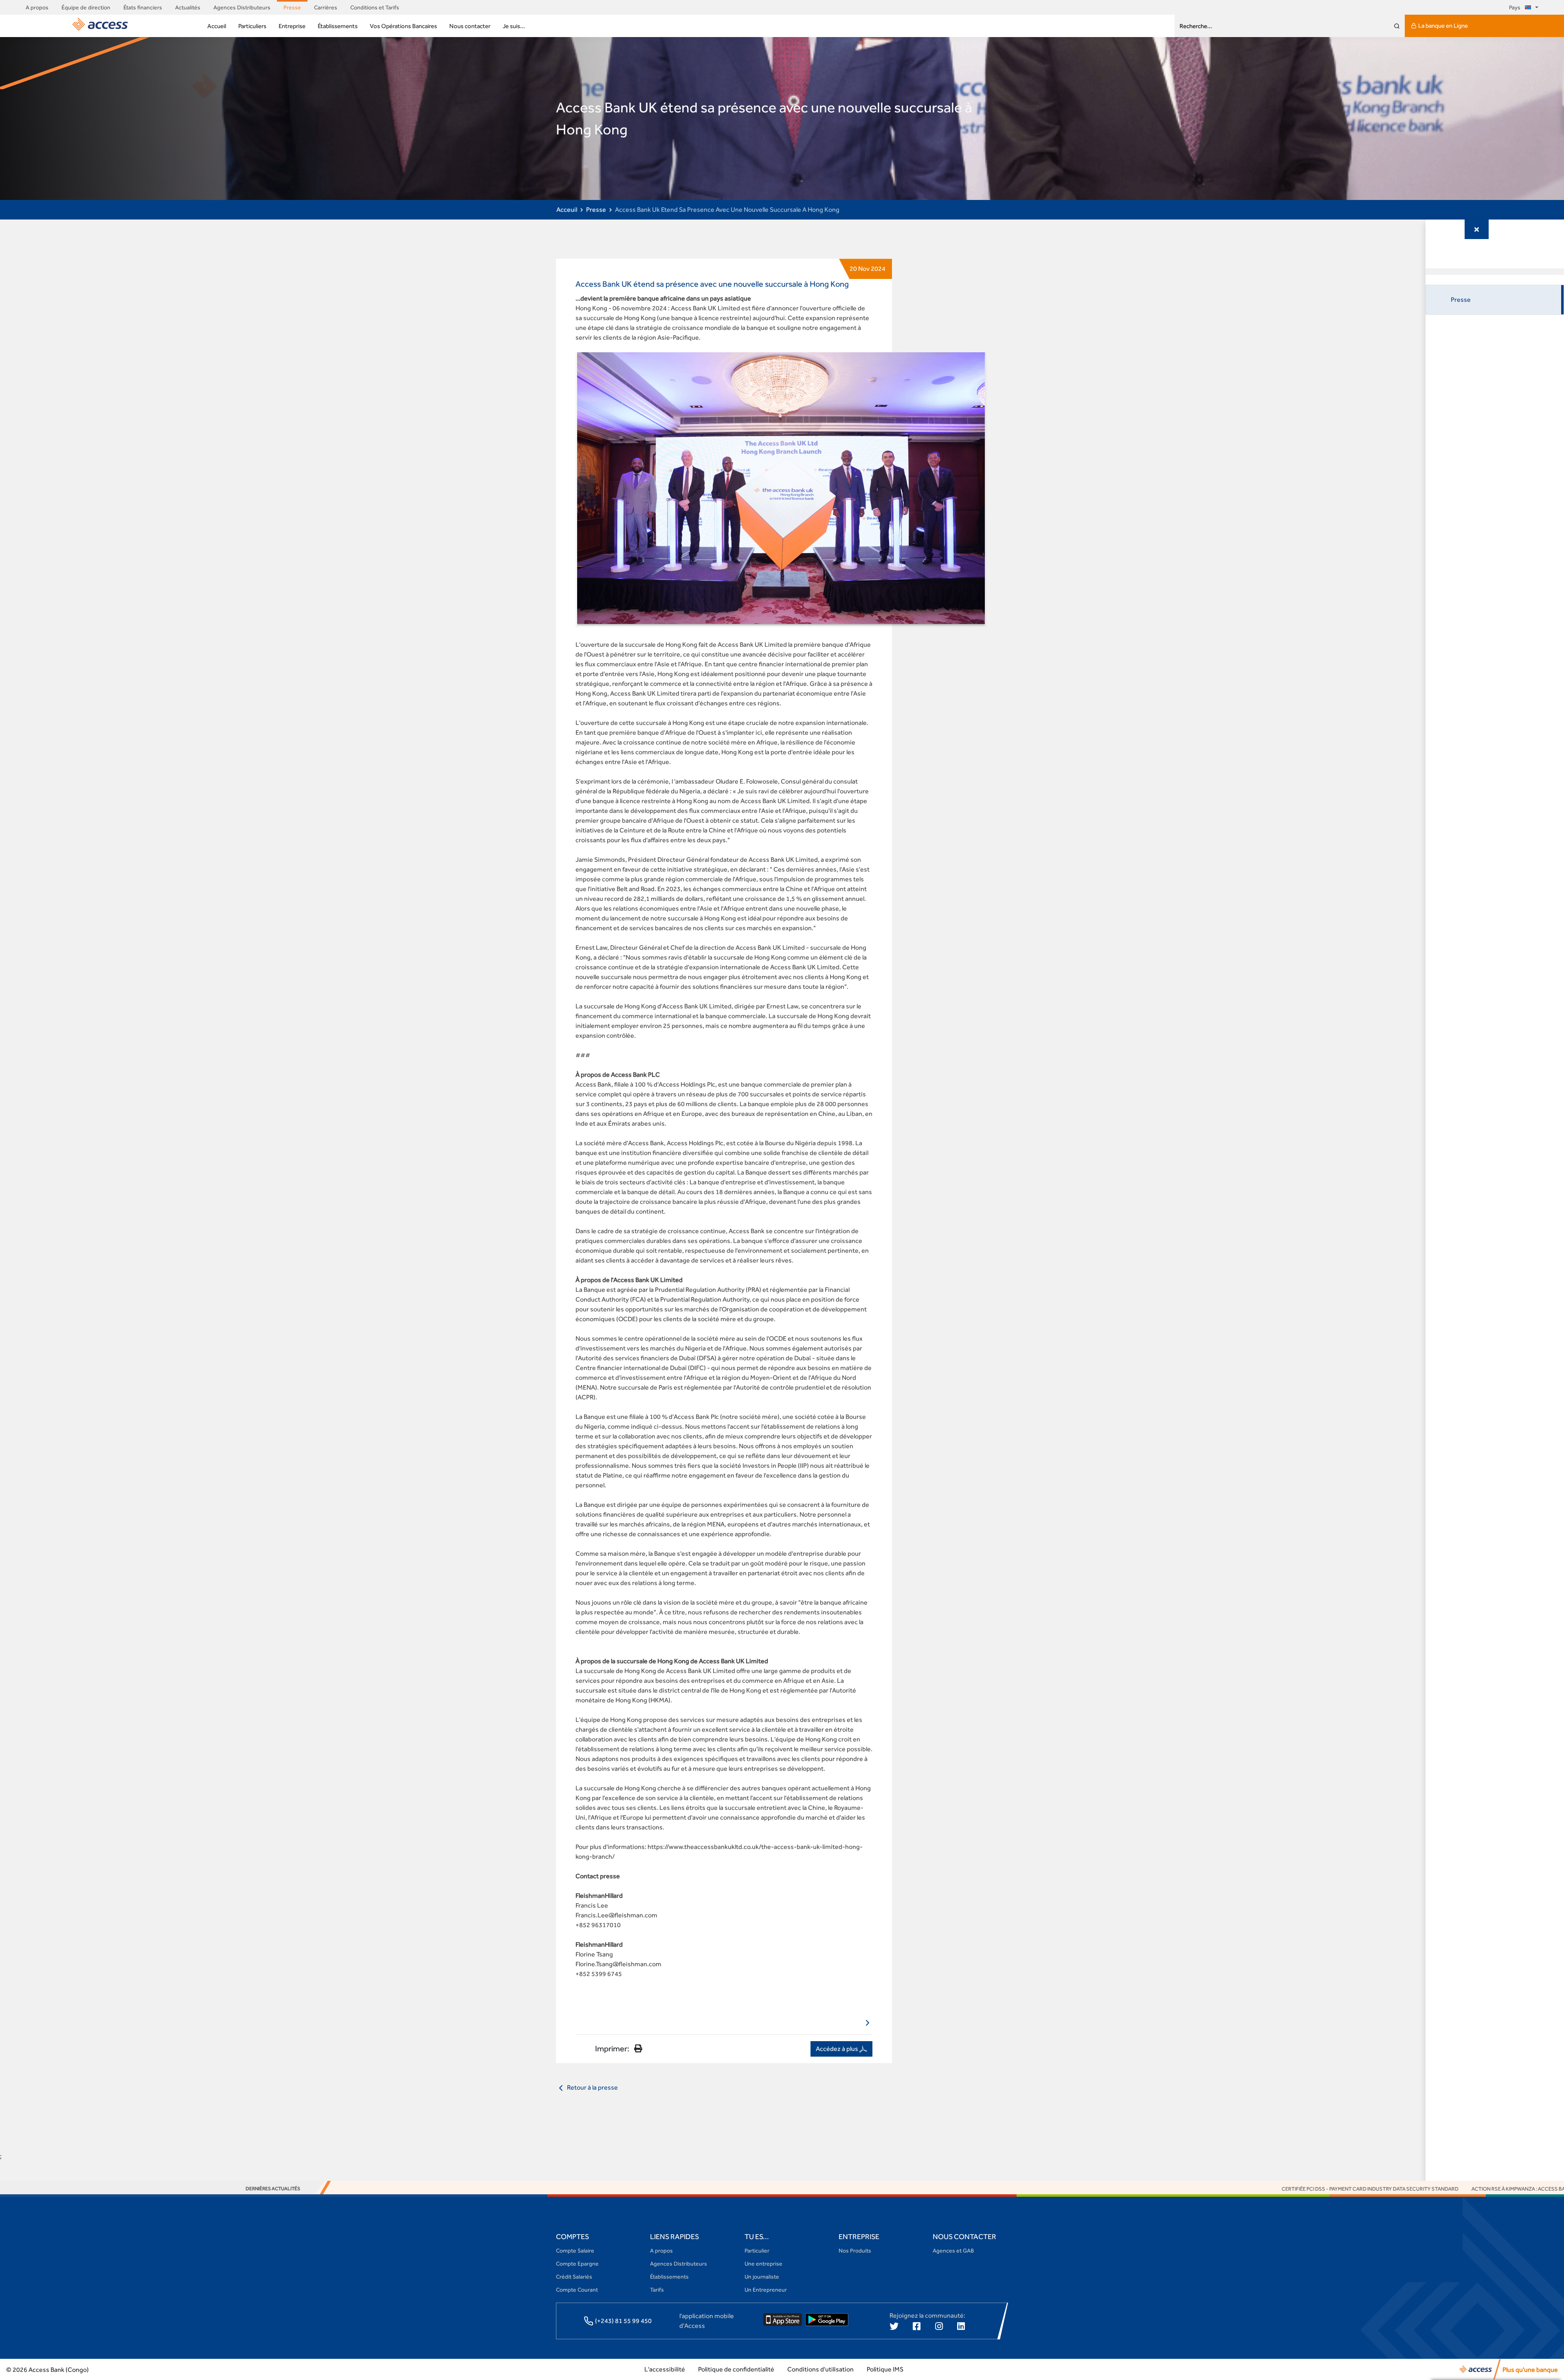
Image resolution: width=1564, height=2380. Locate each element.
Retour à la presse (592, 2087)
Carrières (326, 7)
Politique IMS (885, 2369)
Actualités (188, 7)
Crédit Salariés (574, 2277)
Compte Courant (577, 2290)
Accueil (217, 26)
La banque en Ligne (1443, 25)
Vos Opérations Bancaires (403, 26)
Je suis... (514, 26)
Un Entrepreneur (766, 2290)
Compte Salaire (575, 2250)
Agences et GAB (953, 2250)
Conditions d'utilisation (820, 2369)
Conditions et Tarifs (375, 7)
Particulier (757, 2250)
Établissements (338, 26)
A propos (37, 7)
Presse (292, 7)
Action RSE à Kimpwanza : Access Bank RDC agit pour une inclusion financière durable (1439, 2189)
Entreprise (292, 26)
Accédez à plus (838, 2049)
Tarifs (657, 2290)
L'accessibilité (665, 2369)
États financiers (143, 7)
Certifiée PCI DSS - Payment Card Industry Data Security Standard (1222, 2189)
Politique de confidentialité (736, 2369)
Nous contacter (470, 26)
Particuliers (252, 26)
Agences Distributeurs (242, 7)
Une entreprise (763, 2264)
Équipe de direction (86, 7)
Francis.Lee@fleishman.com (616, 1915)
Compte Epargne (577, 2264)
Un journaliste (762, 2277)
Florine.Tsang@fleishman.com (618, 1964)
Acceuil (567, 210)
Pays (1515, 7)
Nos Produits (855, 2250)
